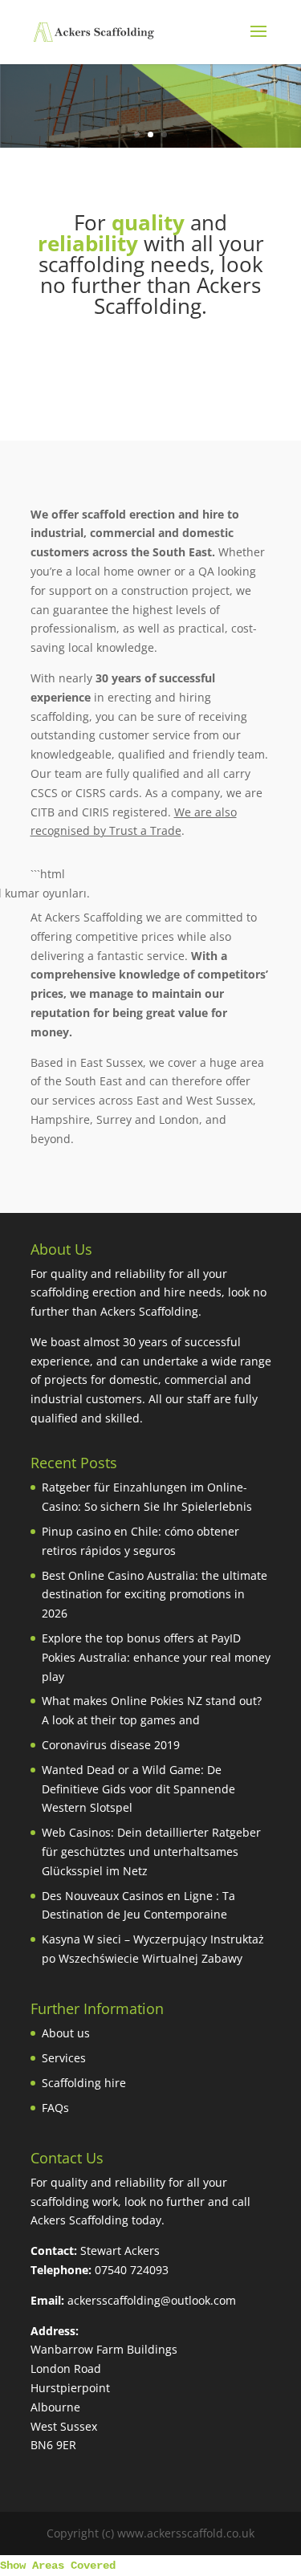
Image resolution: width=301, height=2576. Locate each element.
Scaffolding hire (84, 2083)
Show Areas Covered (58, 2566)
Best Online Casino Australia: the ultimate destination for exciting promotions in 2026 (155, 1595)
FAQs (55, 2108)
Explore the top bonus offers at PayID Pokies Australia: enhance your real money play (156, 1657)
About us (66, 2033)
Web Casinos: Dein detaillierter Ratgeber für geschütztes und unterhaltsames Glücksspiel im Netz (151, 1852)
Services (64, 2058)
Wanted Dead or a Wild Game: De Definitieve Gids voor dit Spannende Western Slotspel (138, 1789)
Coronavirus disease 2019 (111, 1745)
